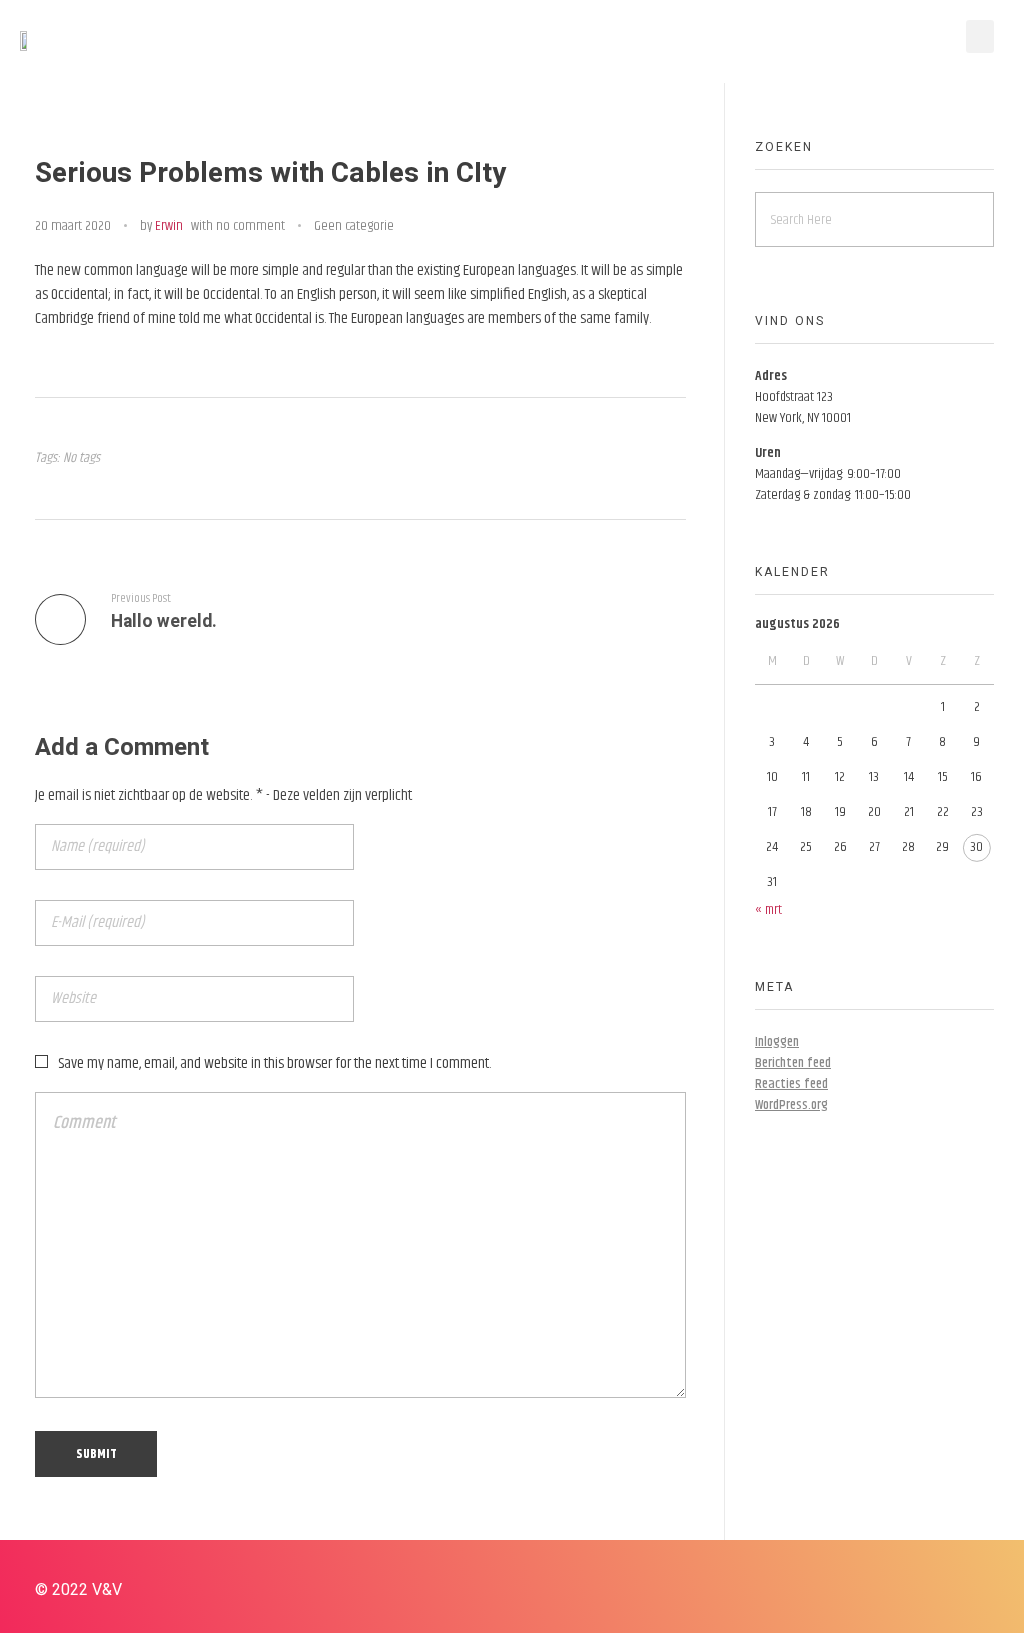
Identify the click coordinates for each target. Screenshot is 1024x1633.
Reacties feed (791, 1084)
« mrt (768, 910)
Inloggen (777, 1042)
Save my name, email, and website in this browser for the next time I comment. (274, 1063)
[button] (980, 36)
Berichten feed (793, 1063)
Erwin (169, 226)
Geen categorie (354, 226)
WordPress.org (791, 1105)
